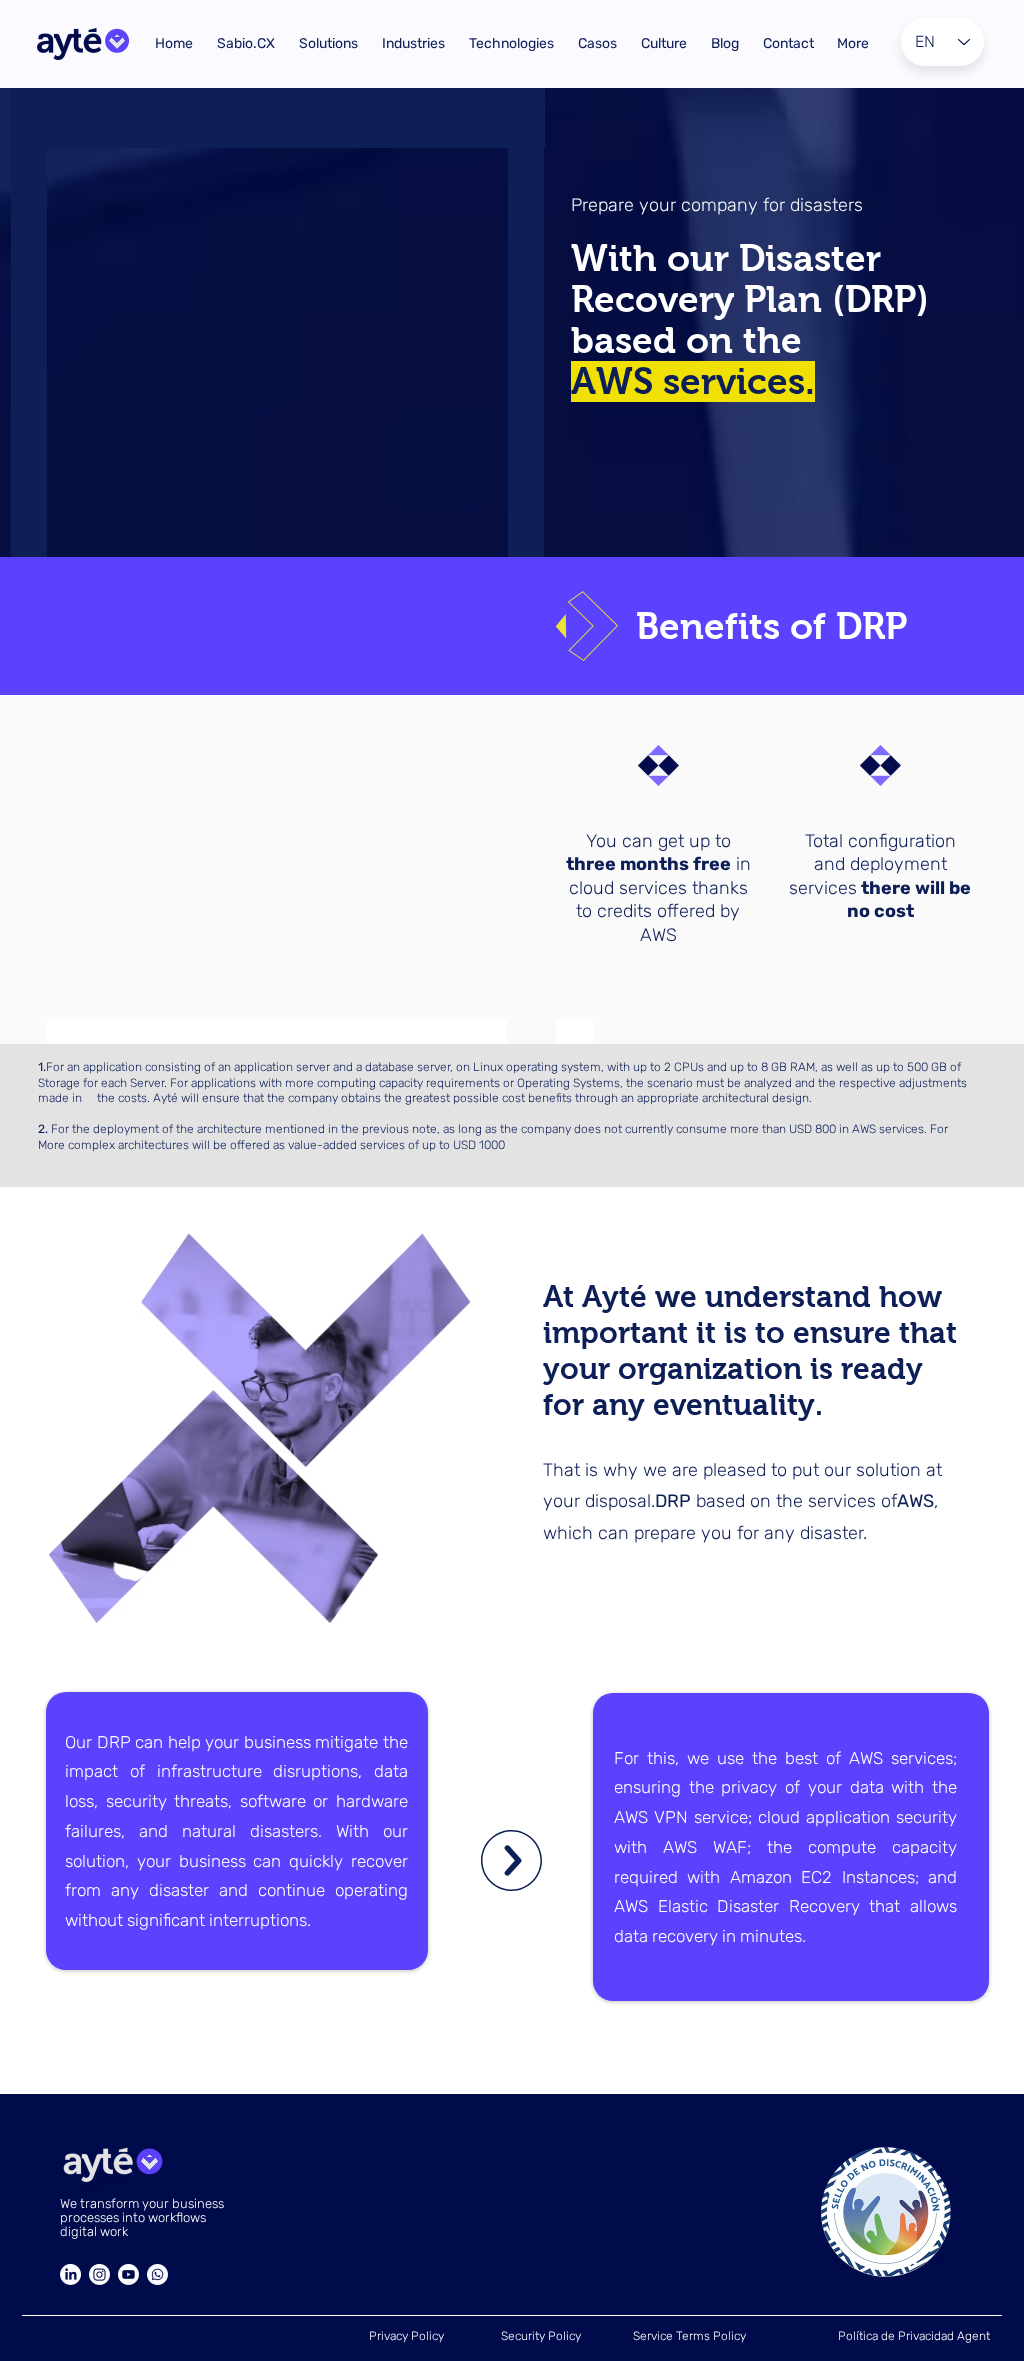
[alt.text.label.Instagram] (99, 2274)
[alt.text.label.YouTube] (128, 2274)
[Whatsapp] (157, 2274)
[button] (246, 44)
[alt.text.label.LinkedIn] (70, 2274)
